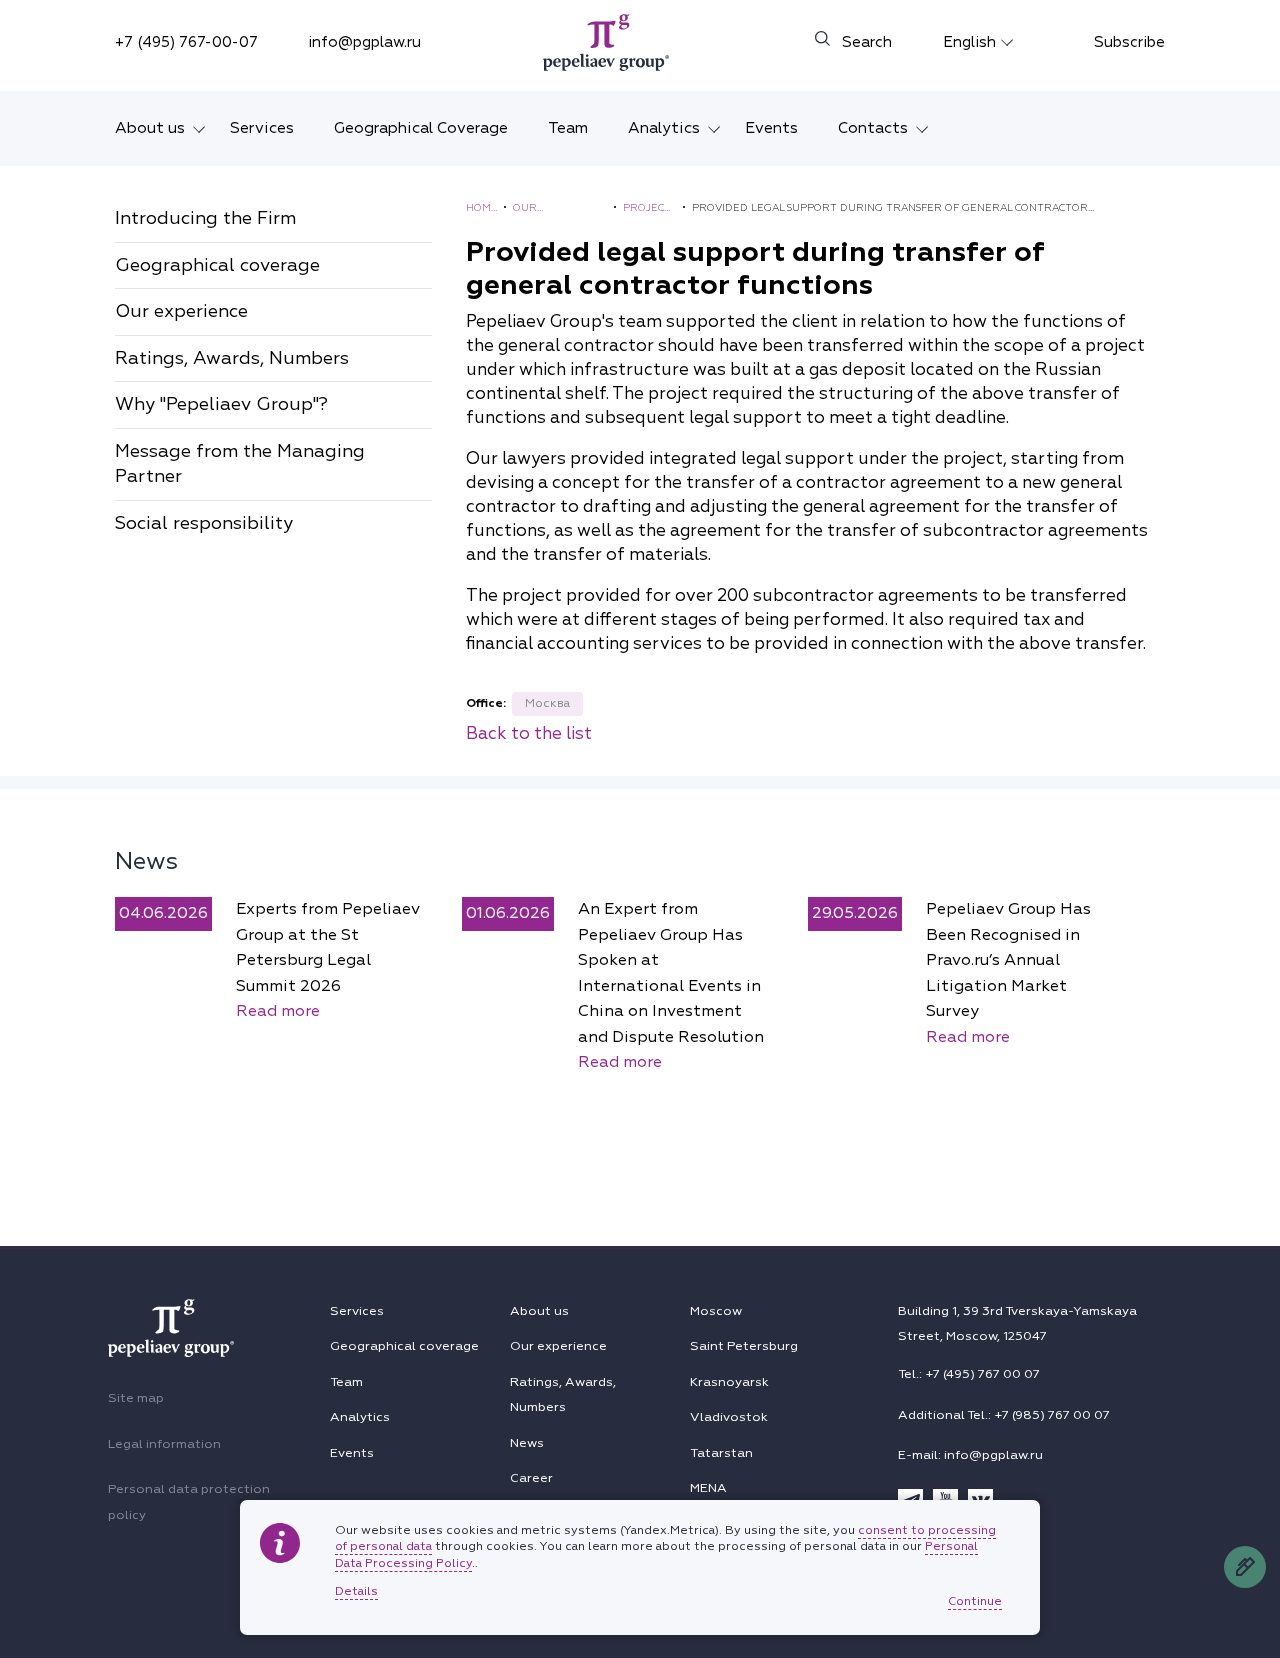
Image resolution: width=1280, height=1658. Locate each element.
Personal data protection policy (189, 1502)
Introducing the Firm (205, 218)
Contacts (873, 128)
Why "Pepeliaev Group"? (221, 404)
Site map (136, 1398)
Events (771, 128)
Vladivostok (729, 1417)
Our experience (181, 311)
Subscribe (1129, 42)
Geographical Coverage (421, 128)
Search (867, 42)
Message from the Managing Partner (240, 464)
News (146, 861)
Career (531, 1478)
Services (262, 128)
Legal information (164, 1444)
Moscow (716, 1311)
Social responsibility (204, 523)
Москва (547, 703)
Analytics (664, 128)
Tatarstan (721, 1453)
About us (150, 128)
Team (568, 128)
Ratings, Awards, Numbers (232, 358)
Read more (278, 1011)
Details (356, 1592)
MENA (708, 1488)
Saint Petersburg (744, 1346)
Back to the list (529, 733)
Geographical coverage (217, 265)
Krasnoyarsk (729, 1382)
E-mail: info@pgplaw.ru (970, 1455)
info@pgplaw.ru (364, 42)
